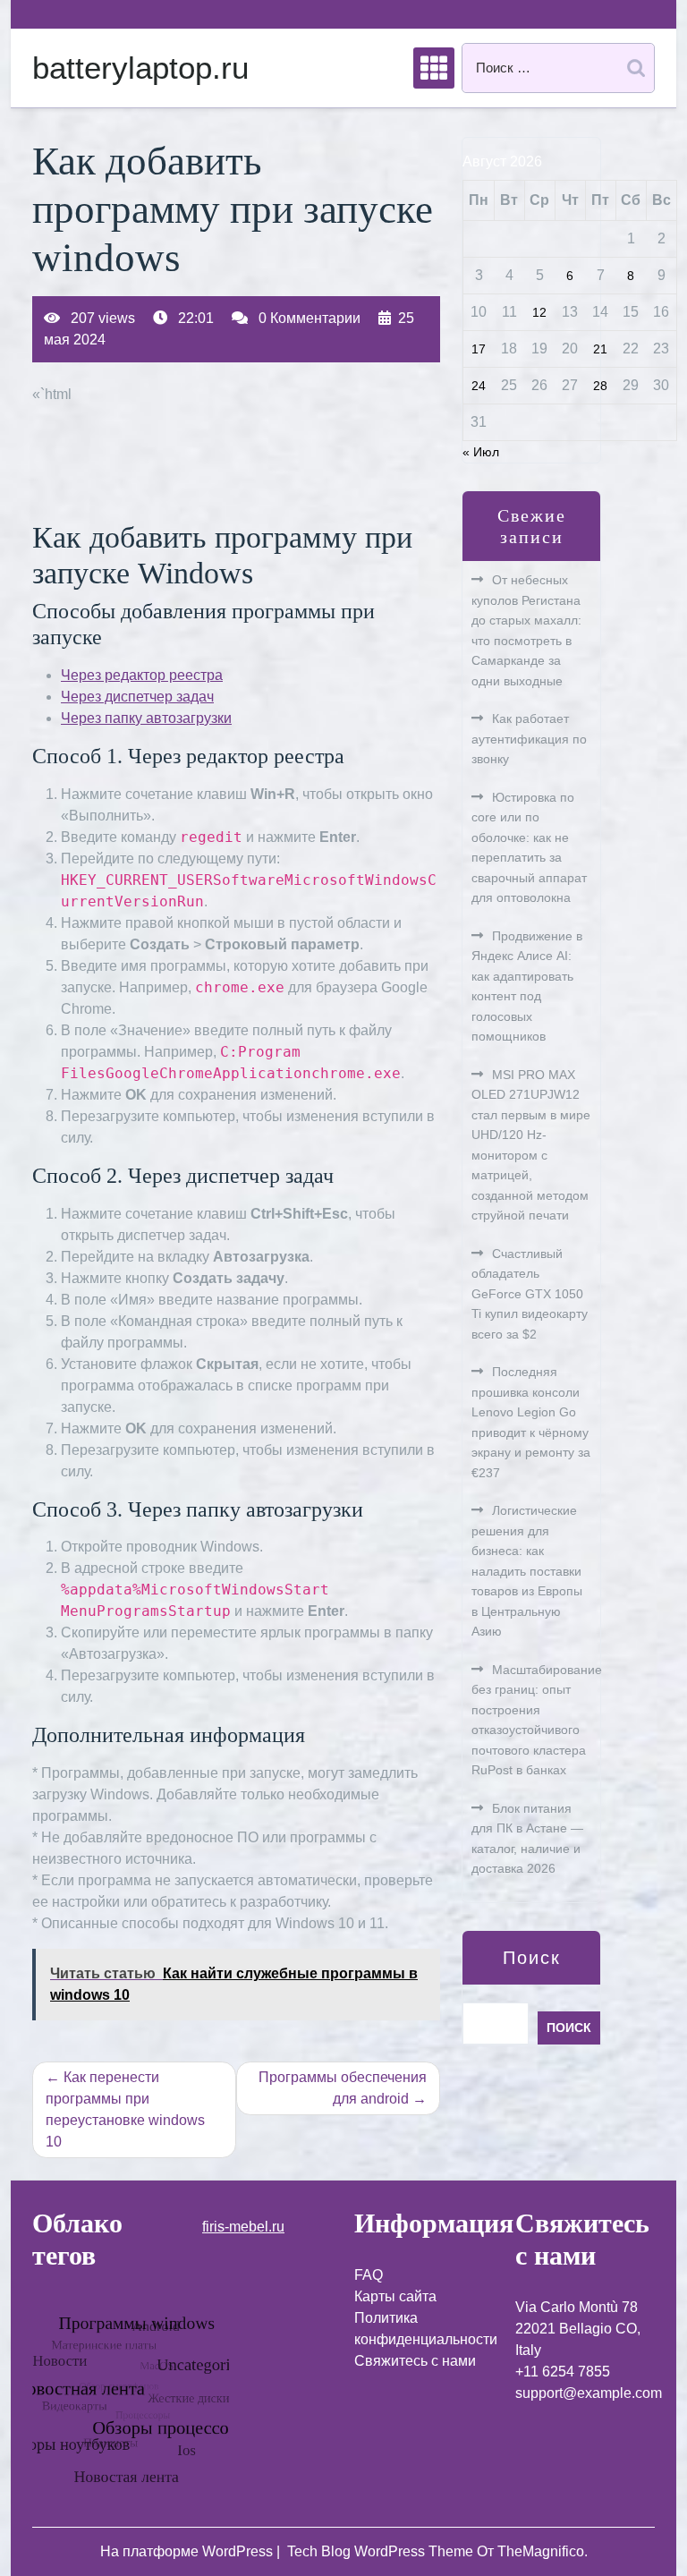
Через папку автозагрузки (146, 718)
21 (600, 349)
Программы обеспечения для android (343, 2088)
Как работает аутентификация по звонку (529, 739)
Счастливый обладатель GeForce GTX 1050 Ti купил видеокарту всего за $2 (530, 1294)
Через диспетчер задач (137, 697)
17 (479, 349)
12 (539, 312)
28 (600, 386)
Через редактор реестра (142, 675)
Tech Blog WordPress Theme (382, 2551)
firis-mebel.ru (243, 2227)
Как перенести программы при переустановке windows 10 (125, 2109)
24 (479, 386)
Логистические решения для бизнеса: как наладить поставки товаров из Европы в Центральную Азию (527, 1571)
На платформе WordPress (188, 2551)
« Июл (481, 452)
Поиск (532, 1958)
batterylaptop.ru (140, 68)
